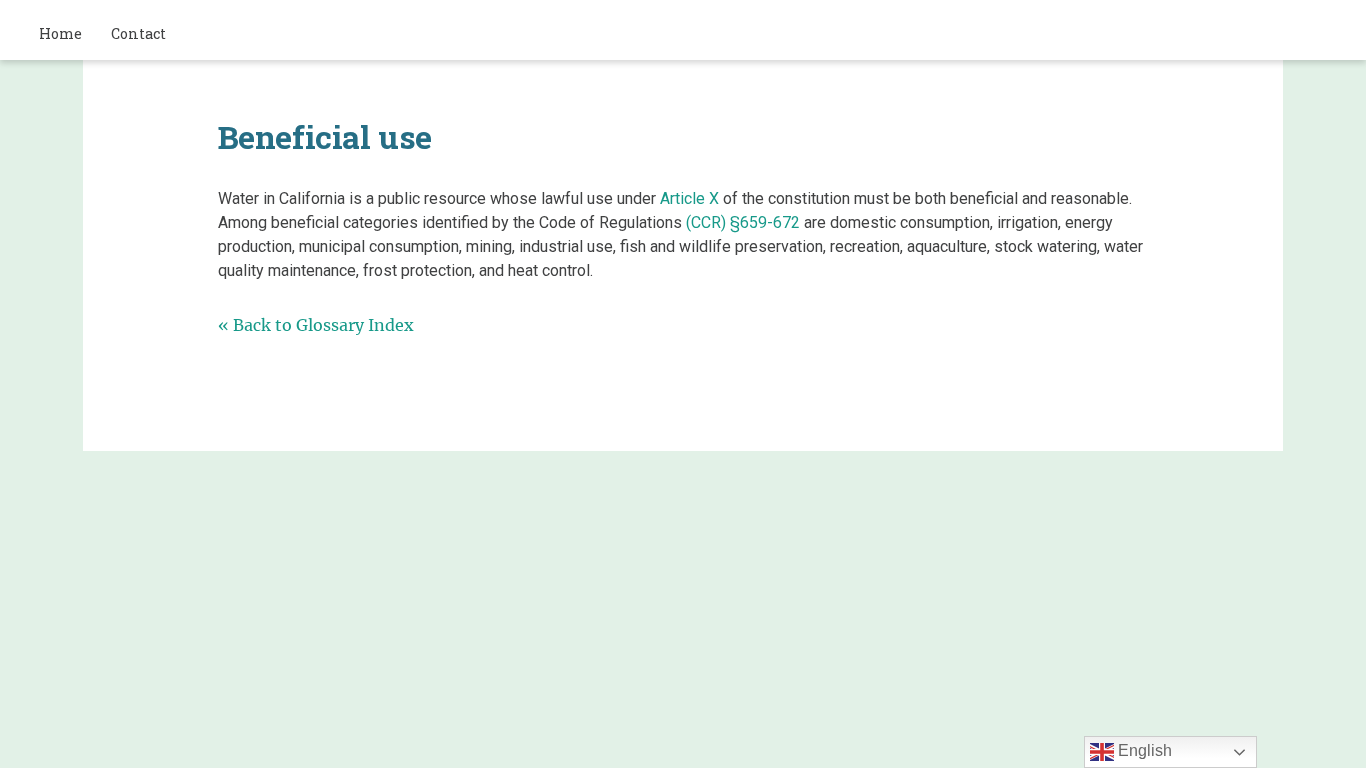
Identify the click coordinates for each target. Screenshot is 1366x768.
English (1143, 750)
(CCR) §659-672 (743, 222)
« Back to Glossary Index (316, 325)
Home (60, 33)
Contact (138, 33)
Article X (689, 198)
